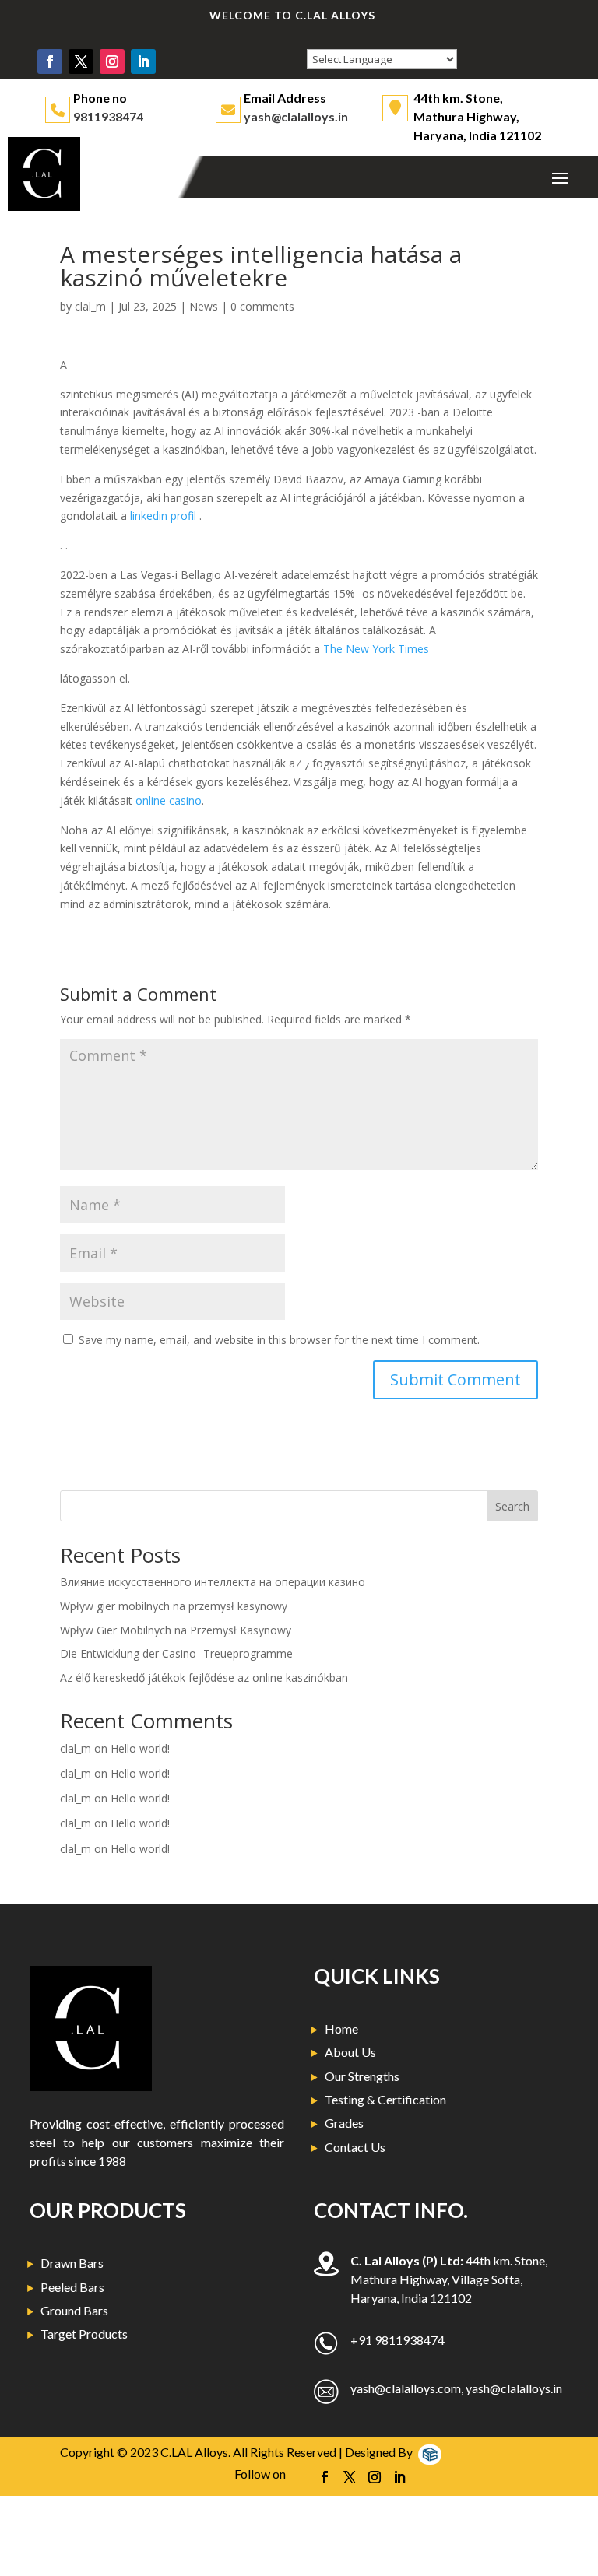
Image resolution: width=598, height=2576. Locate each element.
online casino (169, 800)
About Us (350, 2052)
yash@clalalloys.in (296, 116)
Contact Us (355, 2147)
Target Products (84, 2334)
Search (512, 1506)
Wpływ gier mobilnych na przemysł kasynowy (174, 1606)
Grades (344, 2123)
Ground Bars (74, 2310)
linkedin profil (165, 516)
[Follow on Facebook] (50, 61)
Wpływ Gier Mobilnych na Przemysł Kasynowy (176, 1630)
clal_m (90, 306)
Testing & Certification (385, 2099)
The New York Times (376, 649)
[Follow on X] (81, 61)
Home (341, 2029)
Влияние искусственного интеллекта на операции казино (213, 1582)
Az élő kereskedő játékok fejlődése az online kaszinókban (204, 1678)
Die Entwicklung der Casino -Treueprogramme (176, 1653)
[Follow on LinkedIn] (143, 61)
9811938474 (108, 116)
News (204, 306)
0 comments (262, 306)
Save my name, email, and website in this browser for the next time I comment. (279, 1340)
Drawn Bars (72, 2263)
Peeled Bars (72, 2287)
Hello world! (140, 1748)
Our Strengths (362, 2076)
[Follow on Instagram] (112, 61)
